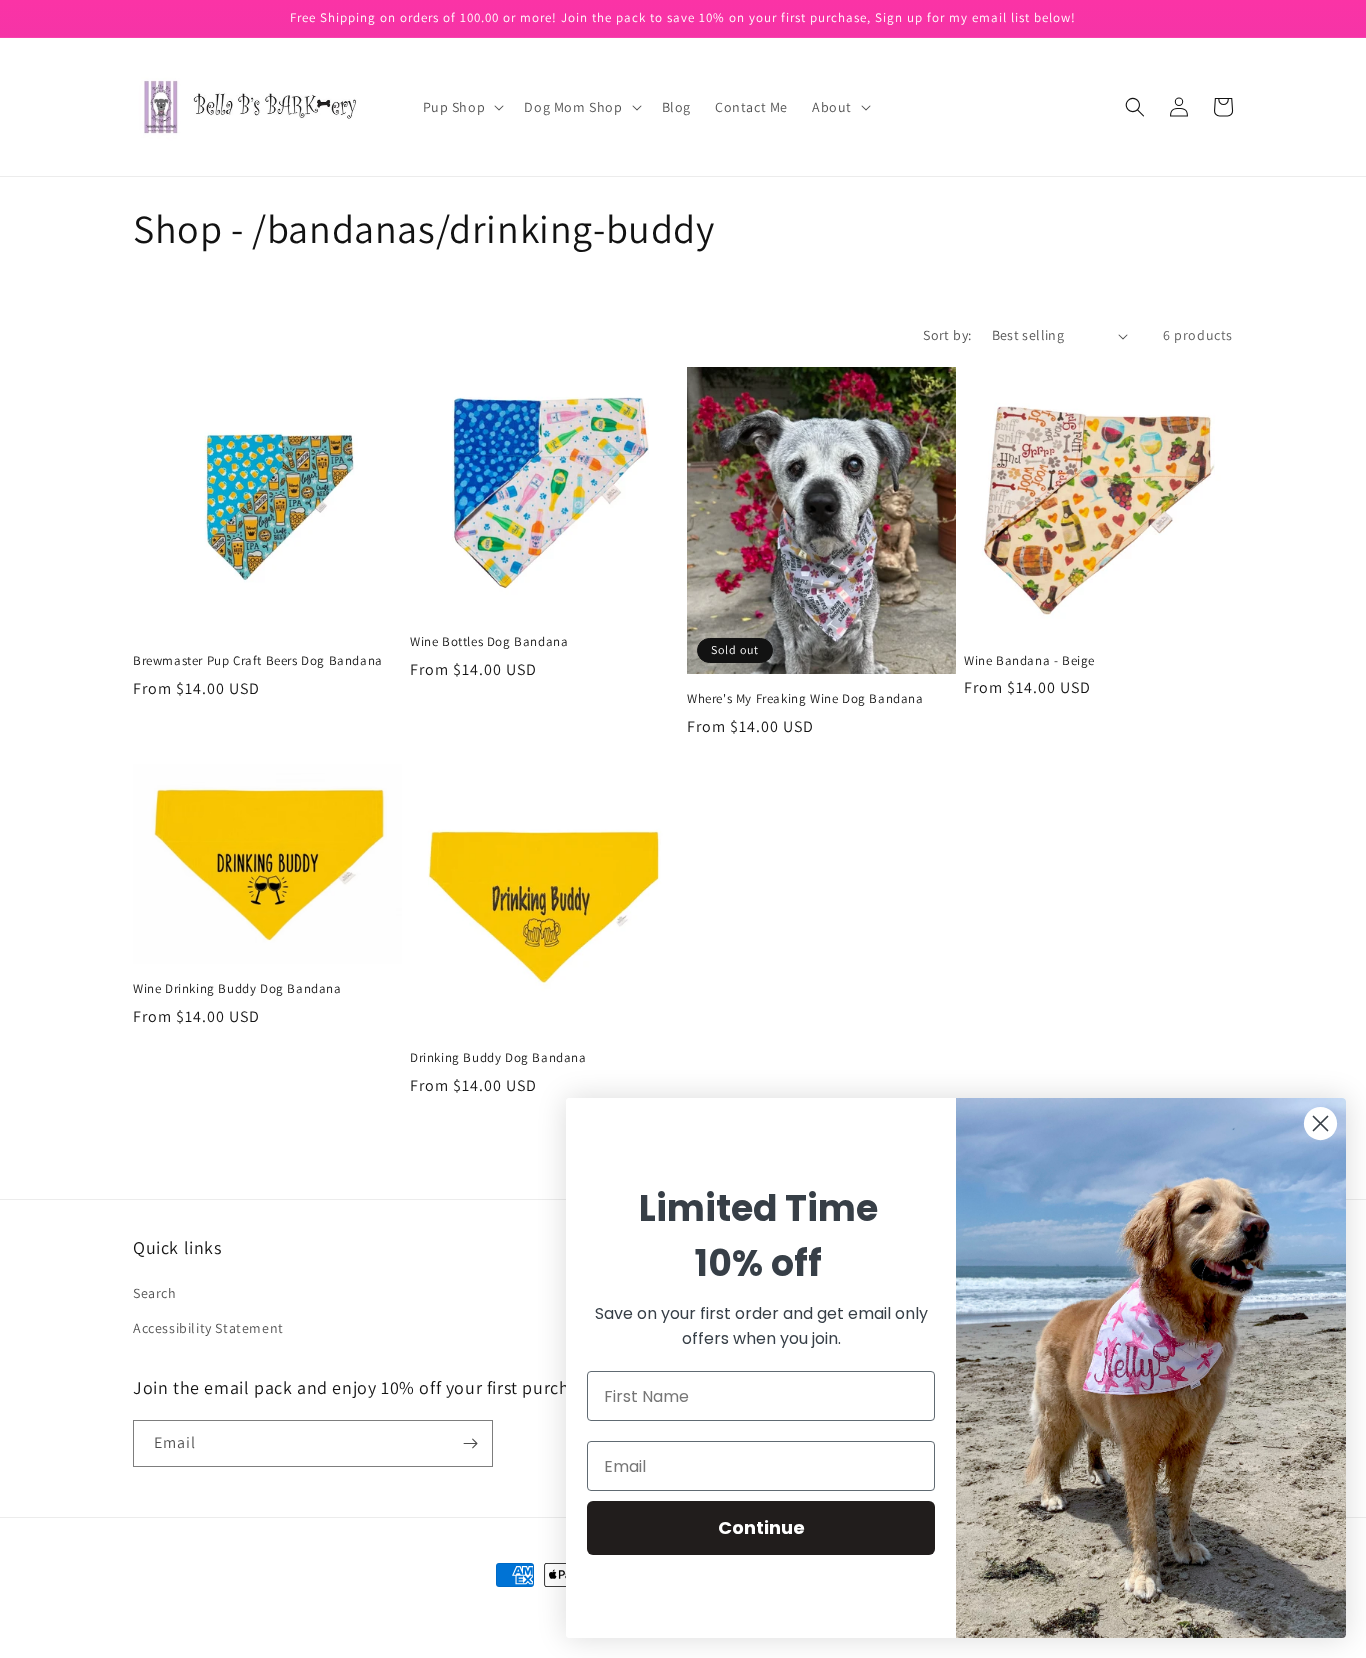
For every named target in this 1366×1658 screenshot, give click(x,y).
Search (155, 1293)
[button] (462, 107)
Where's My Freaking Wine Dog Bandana (805, 699)
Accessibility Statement (208, 1328)
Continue (761, 1527)
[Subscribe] (470, 1443)
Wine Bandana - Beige (1029, 661)
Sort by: (947, 335)
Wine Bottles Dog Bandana (489, 642)
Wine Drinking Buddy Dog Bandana (237, 989)
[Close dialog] (1320, 1123)
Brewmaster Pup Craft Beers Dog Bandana (258, 661)
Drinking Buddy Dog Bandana (498, 1058)
